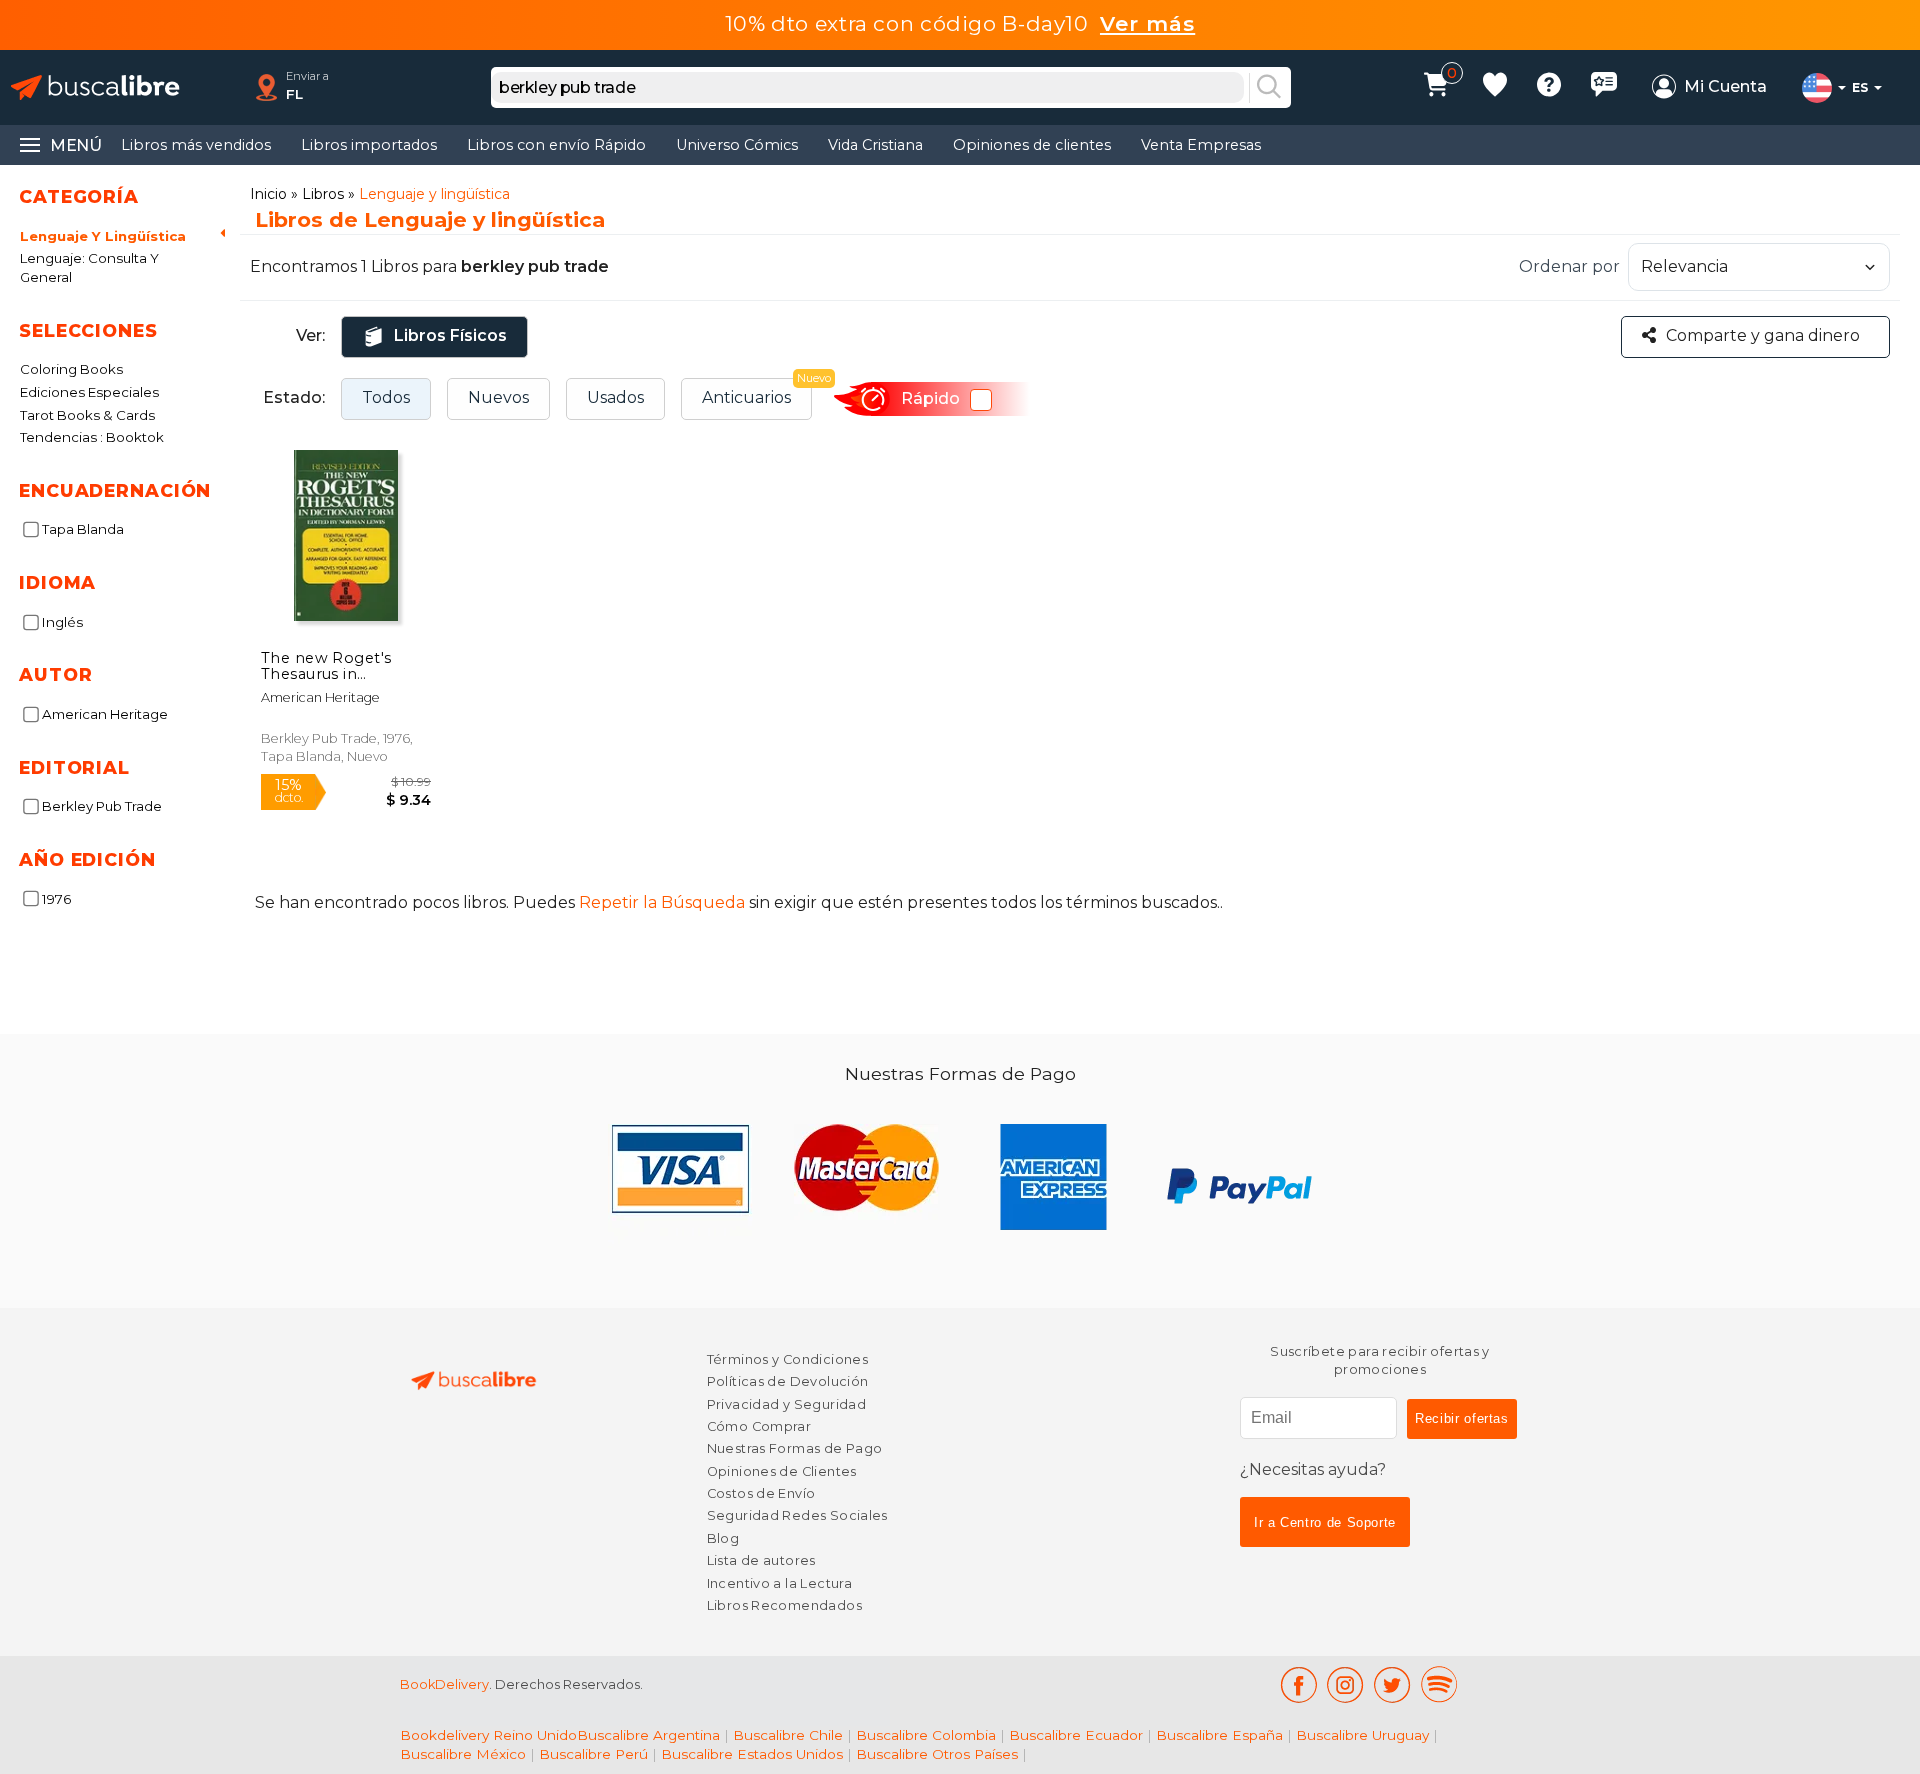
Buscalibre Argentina (648, 1735)
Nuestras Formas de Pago (795, 1448)
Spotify (1439, 1684)
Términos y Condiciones (787, 1359)
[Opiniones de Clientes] (1604, 87)
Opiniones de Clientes (782, 1471)
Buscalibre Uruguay (1362, 1735)
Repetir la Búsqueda (662, 902)
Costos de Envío (761, 1493)
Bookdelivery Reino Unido (488, 1735)
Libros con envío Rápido (556, 145)
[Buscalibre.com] (95, 87)
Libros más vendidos (196, 145)
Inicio (268, 194)
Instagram (1345, 1684)
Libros (323, 194)
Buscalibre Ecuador (1076, 1735)
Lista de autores (761, 1560)
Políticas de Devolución (788, 1381)
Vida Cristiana (875, 145)
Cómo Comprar (759, 1426)
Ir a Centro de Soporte (1325, 1522)
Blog (723, 1538)
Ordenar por (1569, 266)
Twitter (1392, 1684)
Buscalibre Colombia (926, 1735)
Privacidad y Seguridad (786, 1404)
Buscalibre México (463, 1754)
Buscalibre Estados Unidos (752, 1754)
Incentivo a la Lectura (779, 1583)
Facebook (1298, 1684)
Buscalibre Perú (593, 1754)
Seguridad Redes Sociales (797, 1515)
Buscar (1269, 88)
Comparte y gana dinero (1763, 335)
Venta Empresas (1201, 145)
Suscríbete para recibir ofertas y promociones (1380, 1360)
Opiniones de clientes (1032, 145)
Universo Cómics (737, 145)
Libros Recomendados (784, 1605)
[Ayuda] (1549, 87)
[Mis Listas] (1495, 87)
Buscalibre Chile (788, 1735)
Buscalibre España (1219, 1735)
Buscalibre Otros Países (937, 1754)
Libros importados (369, 145)
